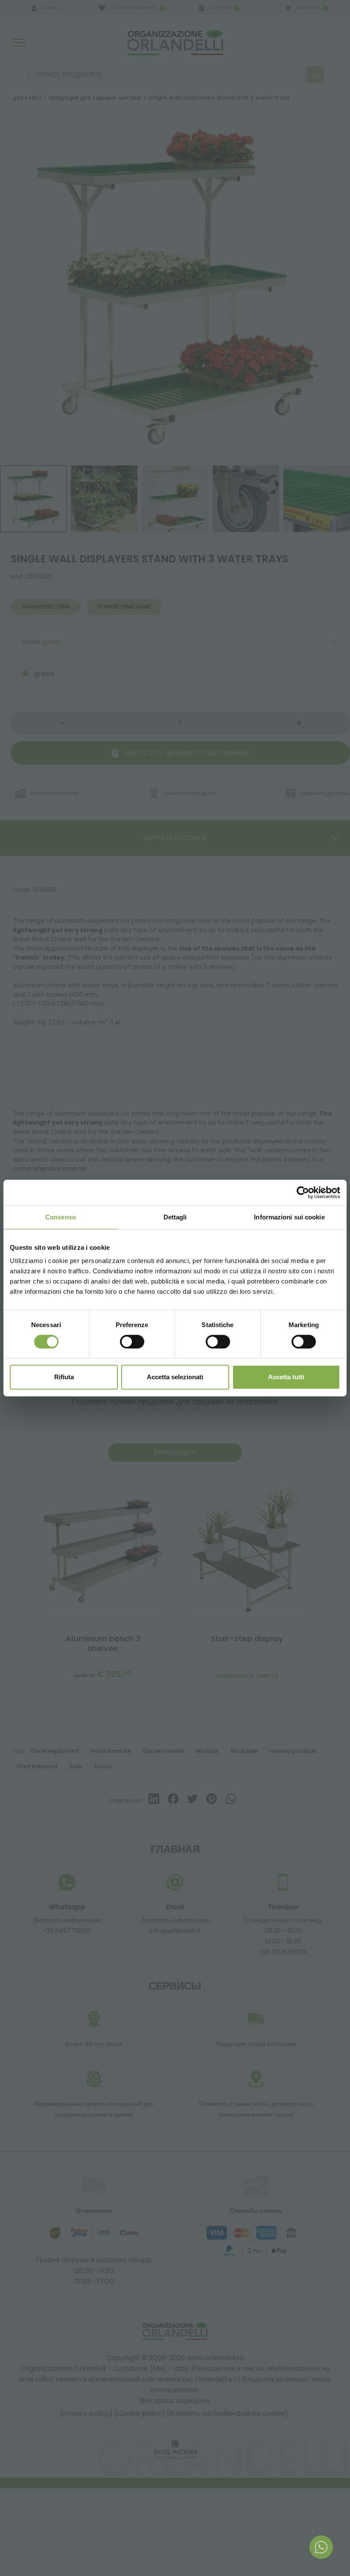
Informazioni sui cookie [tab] (289, 1217)
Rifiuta (64, 1377)
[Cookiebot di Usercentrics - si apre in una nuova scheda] (303, 1192)
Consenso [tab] (61, 1217)
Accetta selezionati (175, 1377)
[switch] (132, 1342)
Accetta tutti (286, 1377)
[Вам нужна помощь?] (321, 2547)
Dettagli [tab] (175, 1217)
